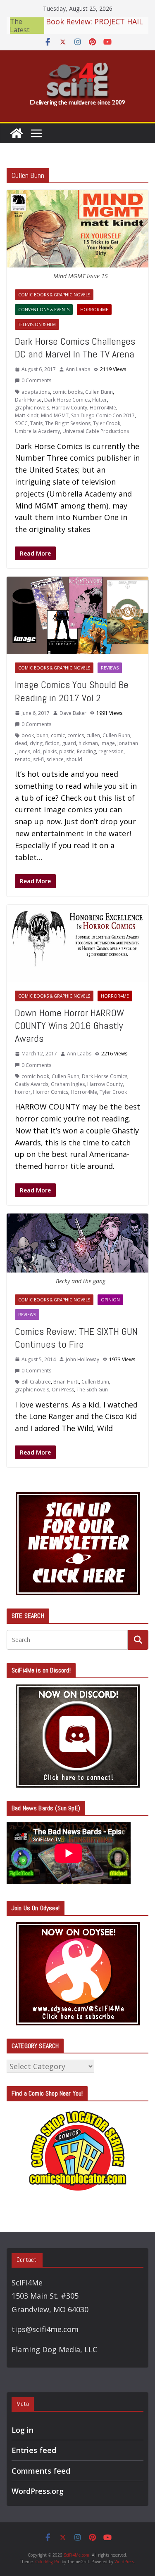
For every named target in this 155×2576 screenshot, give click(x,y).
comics (76, 735)
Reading (86, 751)
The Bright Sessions (68, 423)
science (55, 759)
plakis (50, 751)
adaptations (36, 392)
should (74, 759)
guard (69, 743)
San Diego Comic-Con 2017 (103, 415)
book (28, 735)
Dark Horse (28, 400)
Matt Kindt (27, 415)
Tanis (36, 423)
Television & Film (37, 324)
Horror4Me (94, 310)
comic (58, 735)
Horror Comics (51, 1092)
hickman (88, 743)
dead (21, 743)
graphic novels (32, 408)
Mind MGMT (55, 415)
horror (23, 1092)
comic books (68, 392)
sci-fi (38, 759)
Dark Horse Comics (67, 400)
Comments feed (41, 2471)
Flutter (100, 400)
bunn (42, 735)
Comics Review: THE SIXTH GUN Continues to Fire (76, 1338)
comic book (35, 1076)
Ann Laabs (78, 369)
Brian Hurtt (66, 1382)
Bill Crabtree (36, 1382)
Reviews (110, 668)
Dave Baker (73, 713)
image (108, 743)
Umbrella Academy (37, 431)
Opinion (110, 1300)
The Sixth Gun (92, 1390)
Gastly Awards (32, 1084)
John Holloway (82, 1359)
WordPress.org (38, 2491)
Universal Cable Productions (96, 431)
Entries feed (34, 2450)
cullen (93, 735)
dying (36, 743)
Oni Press (63, 1390)
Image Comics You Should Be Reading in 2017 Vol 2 (72, 691)
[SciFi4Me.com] (17, 133)
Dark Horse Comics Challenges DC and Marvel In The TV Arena (75, 348)
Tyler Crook (107, 423)
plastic (67, 751)
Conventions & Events (44, 310)
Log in (23, 2430)
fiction (52, 743)
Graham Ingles (68, 1084)
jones (24, 751)
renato (23, 759)
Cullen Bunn (99, 392)
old (37, 751)
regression (111, 751)
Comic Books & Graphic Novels (54, 295)
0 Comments (36, 380)
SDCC (21, 423)
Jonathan (128, 743)
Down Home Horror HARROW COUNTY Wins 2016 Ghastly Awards (69, 1025)
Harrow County (69, 408)
